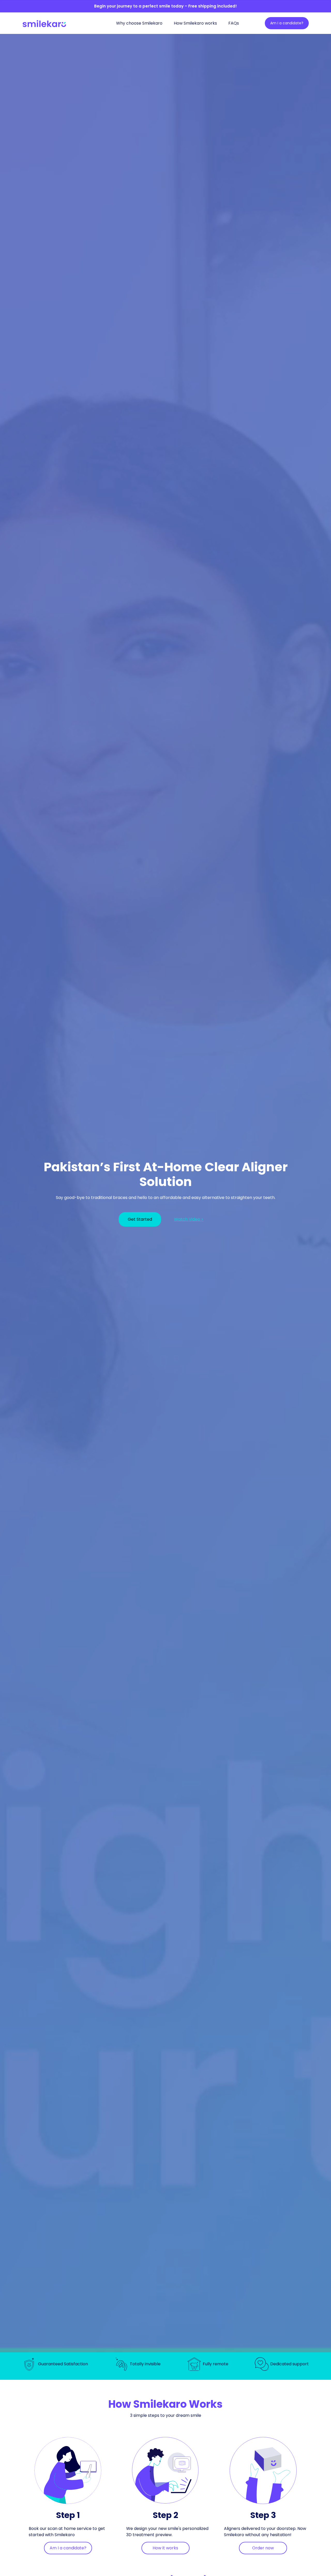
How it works (165, 2548)
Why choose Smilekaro (139, 23)
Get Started (140, 1219)
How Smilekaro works (195, 23)
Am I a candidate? (287, 23)
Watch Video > (189, 1219)
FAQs (234, 23)
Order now (263, 2548)
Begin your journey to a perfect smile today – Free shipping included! (165, 6)
